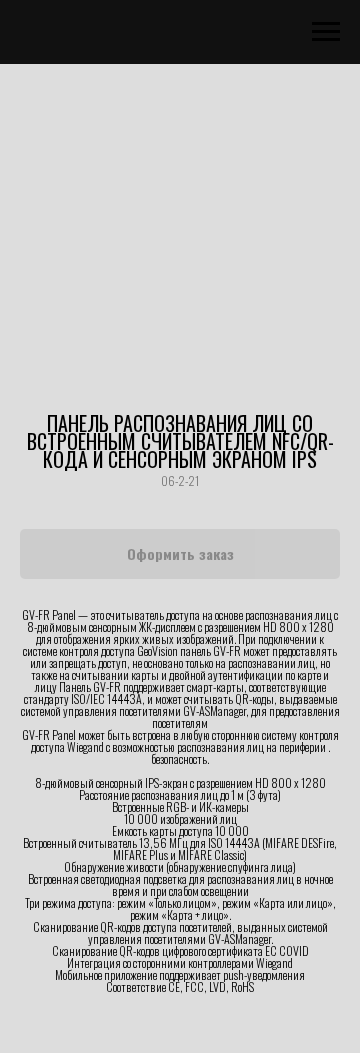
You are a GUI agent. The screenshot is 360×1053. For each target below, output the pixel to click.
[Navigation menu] (326, 32)
